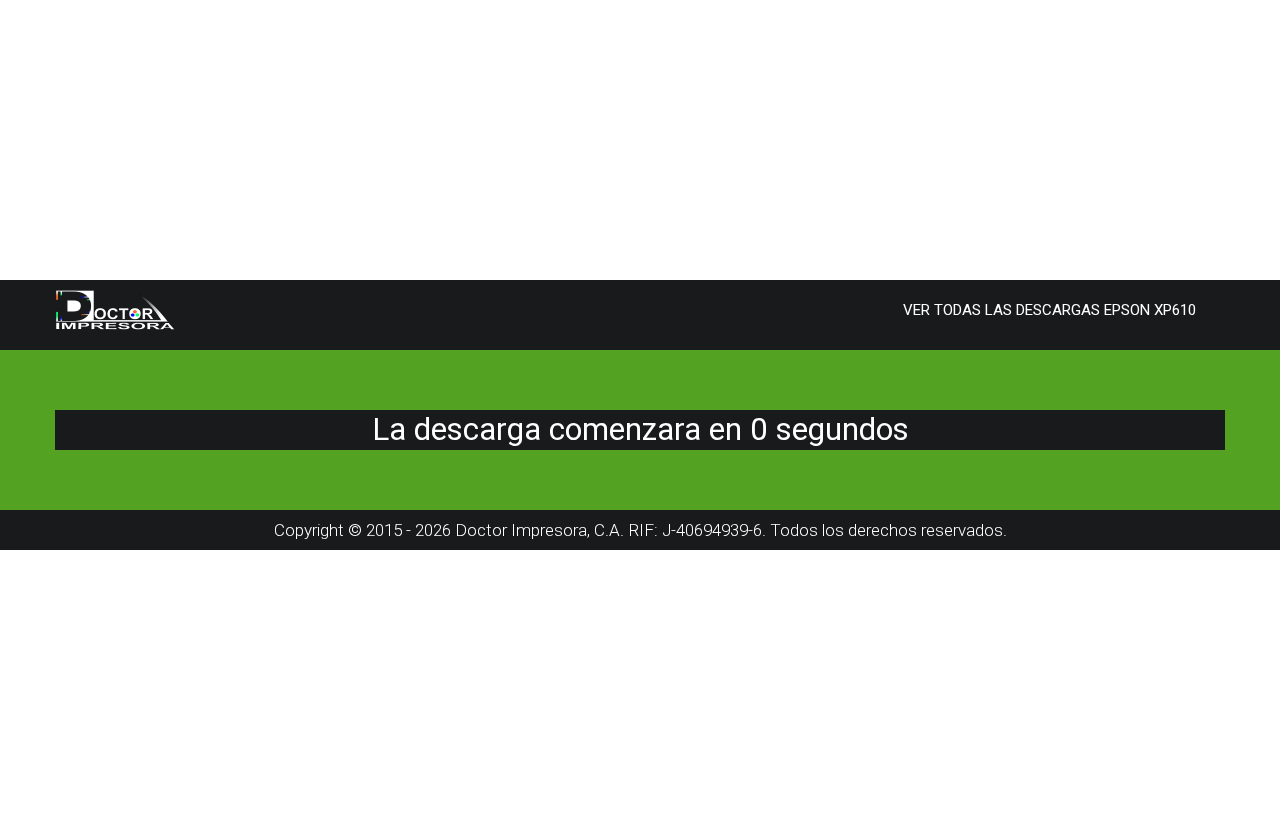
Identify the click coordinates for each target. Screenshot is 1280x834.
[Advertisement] (600, 140)
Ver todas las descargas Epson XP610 (1049, 310)
